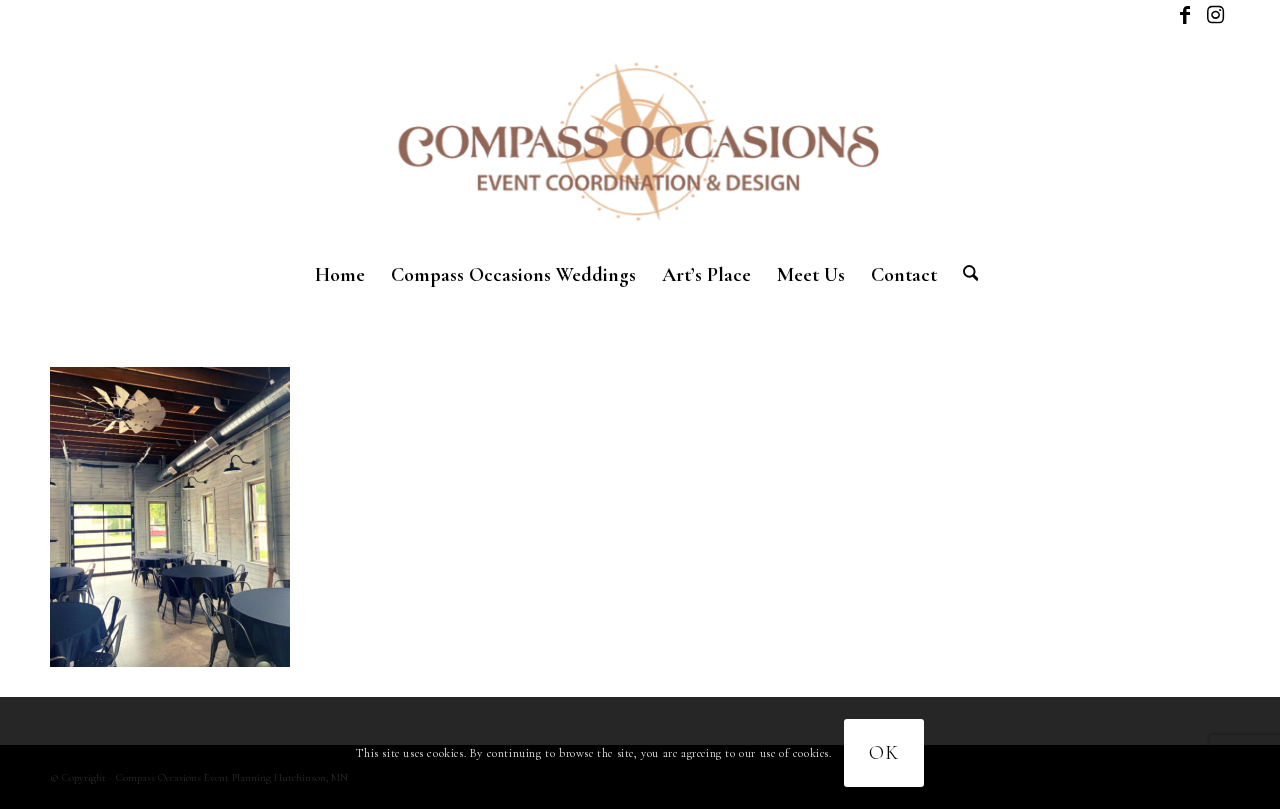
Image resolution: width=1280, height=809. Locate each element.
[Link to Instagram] (1215, 15)
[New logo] (640, 140)
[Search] (964, 275)
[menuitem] (340, 275)
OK (884, 753)
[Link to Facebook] (1184, 15)
